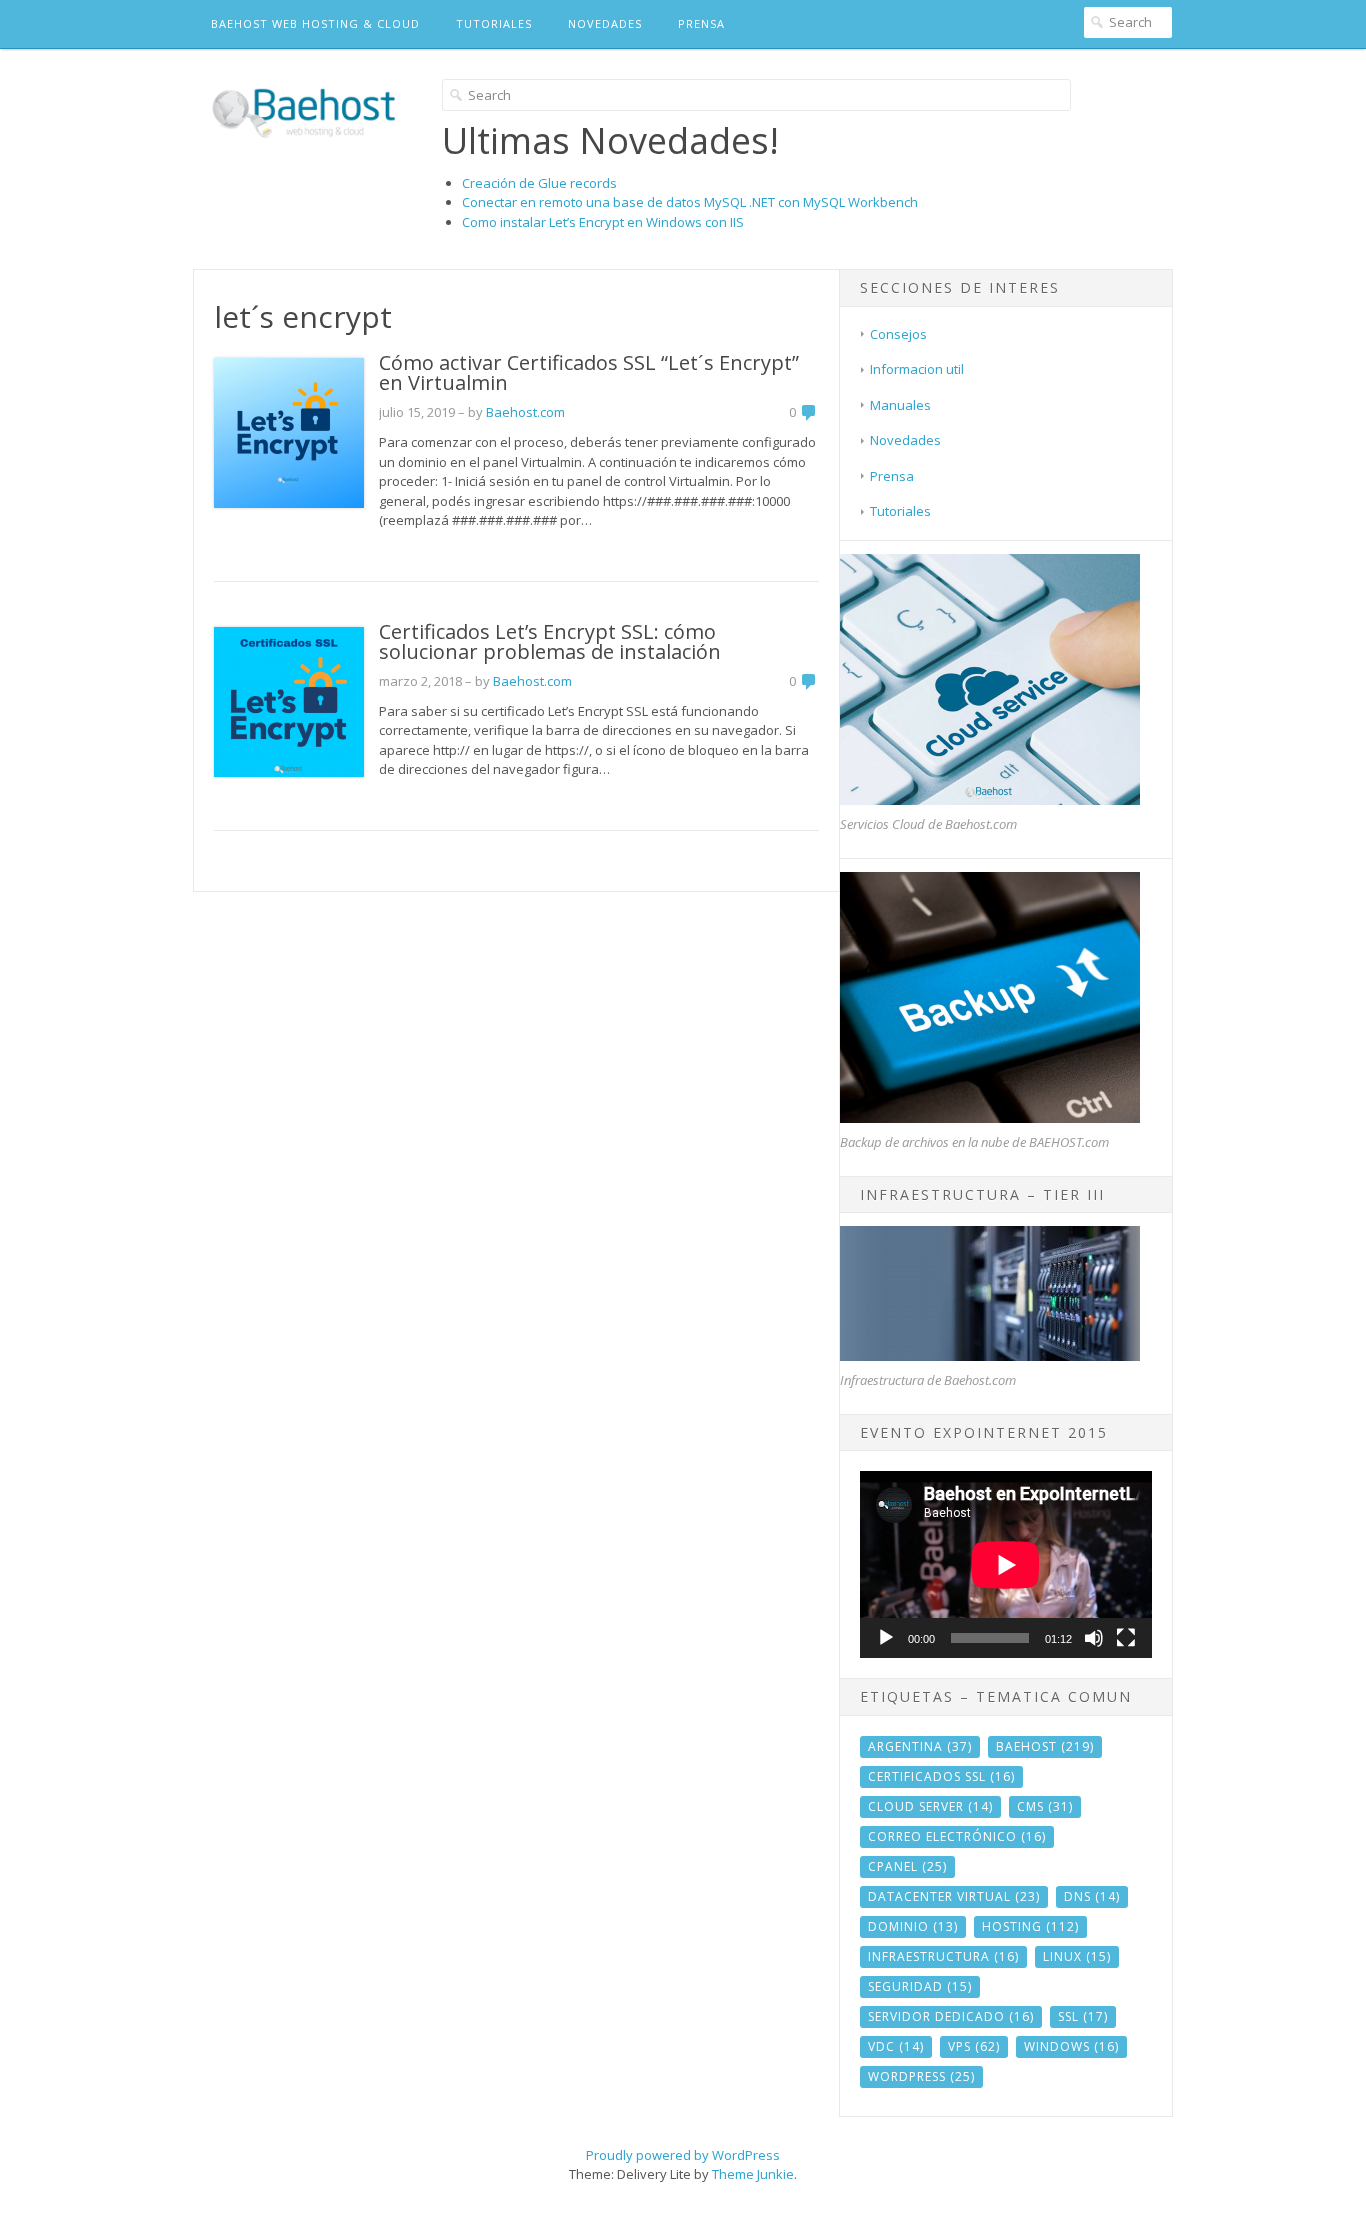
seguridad (920, 1986)
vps (974, 2046)
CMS (1045, 1806)
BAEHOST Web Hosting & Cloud (315, 23)
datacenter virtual (954, 1896)
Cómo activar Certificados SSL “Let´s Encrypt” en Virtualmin (589, 372)
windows (1071, 2046)
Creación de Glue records (539, 183)
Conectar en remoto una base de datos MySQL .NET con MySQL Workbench (690, 202)
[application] (1006, 1564)
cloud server (930, 1806)
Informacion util (917, 369)
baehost (1045, 1746)
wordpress (921, 2076)
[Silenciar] (1094, 1638)
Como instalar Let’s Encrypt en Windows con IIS (603, 222)
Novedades (605, 23)
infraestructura (943, 1956)
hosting (1030, 1926)
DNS (1092, 1896)
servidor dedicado (951, 2016)
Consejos (898, 334)
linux (1077, 1956)
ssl (1083, 2016)
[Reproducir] (886, 1638)
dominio (913, 1926)
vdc (896, 2046)
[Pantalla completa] (1126, 1638)
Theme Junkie (753, 2174)
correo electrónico (957, 1836)
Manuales (900, 405)
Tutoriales (494, 23)
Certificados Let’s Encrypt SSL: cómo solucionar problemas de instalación (550, 641)
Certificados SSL (941, 1776)
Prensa (701, 23)
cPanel (907, 1866)
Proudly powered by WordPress (683, 2155)
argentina (920, 1746)
